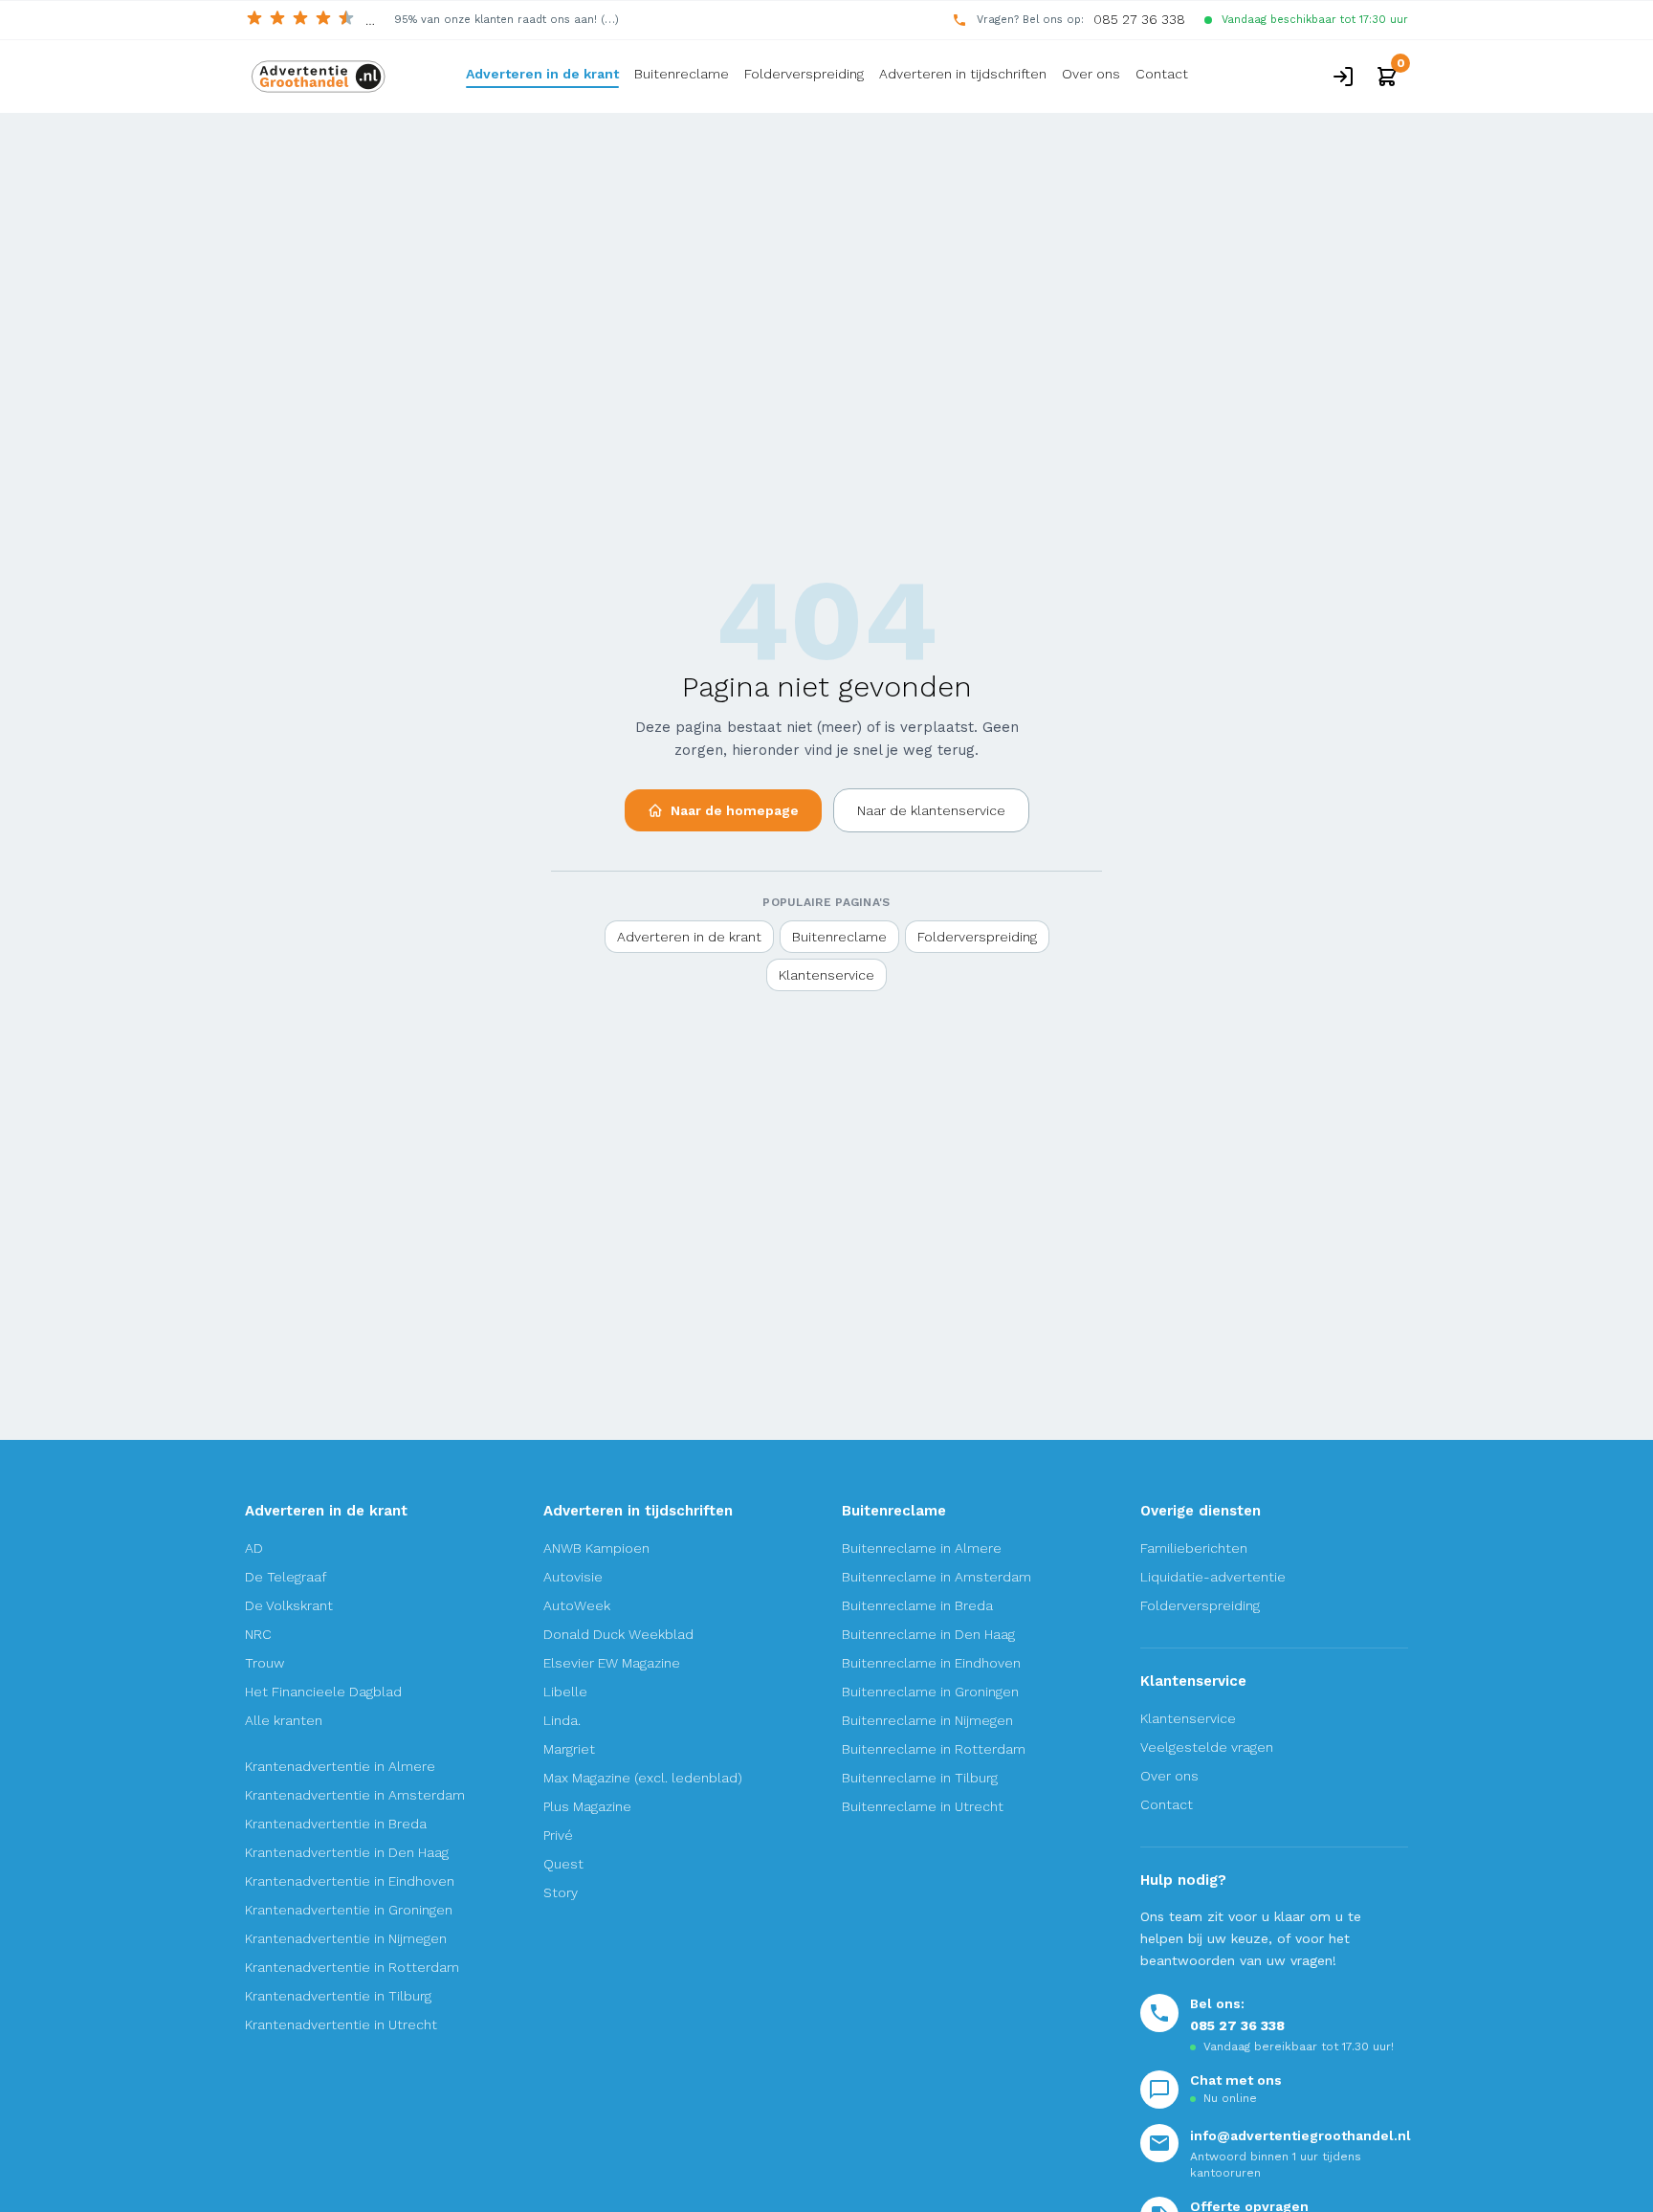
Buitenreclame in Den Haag (928, 1634)
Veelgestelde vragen (1207, 1747)
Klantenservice (826, 975)
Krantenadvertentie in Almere (340, 1766)
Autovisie (573, 1577)
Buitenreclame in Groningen (930, 1692)
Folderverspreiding (804, 74)
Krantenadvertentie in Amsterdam (355, 1795)
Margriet (569, 1749)
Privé (558, 1835)
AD (254, 1548)
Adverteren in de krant (542, 74)
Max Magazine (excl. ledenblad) (643, 1778)
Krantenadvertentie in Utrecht (341, 2024)
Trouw (264, 1663)
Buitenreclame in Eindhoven (931, 1663)
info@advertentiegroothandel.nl (1300, 2135)
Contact (1162, 74)
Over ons (1091, 74)
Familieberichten (1194, 1548)
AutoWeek (577, 1605)
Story (561, 1892)
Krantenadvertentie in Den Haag (347, 1852)
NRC (258, 1634)
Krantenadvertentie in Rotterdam (352, 1967)
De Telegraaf (286, 1577)
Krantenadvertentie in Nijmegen (346, 1938)
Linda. (562, 1720)
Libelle (565, 1692)
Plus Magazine (587, 1806)
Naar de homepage (735, 810)
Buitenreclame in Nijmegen (927, 1720)
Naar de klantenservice (931, 810)
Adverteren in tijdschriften (963, 74)
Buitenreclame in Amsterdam (937, 1577)
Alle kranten (284, 1720)
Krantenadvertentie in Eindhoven (350, 1881)
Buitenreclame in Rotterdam (934, 1749)
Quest (563, 1864)
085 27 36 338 (1139, 19)
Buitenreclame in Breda (917, 1605)
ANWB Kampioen (596, 1548)
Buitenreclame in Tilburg (920, 1778)
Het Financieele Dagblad (323, 1692)
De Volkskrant (289, 1605)
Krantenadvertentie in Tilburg (338, 1996)
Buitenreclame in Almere (922, 1548)
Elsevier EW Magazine (612, 1663)
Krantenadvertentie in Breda (336, 1824)
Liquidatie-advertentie (1213, 1577)
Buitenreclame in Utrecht (923, 1806)
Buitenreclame (682, 74)
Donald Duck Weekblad (618, 1634)
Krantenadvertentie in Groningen (349, 1910)
